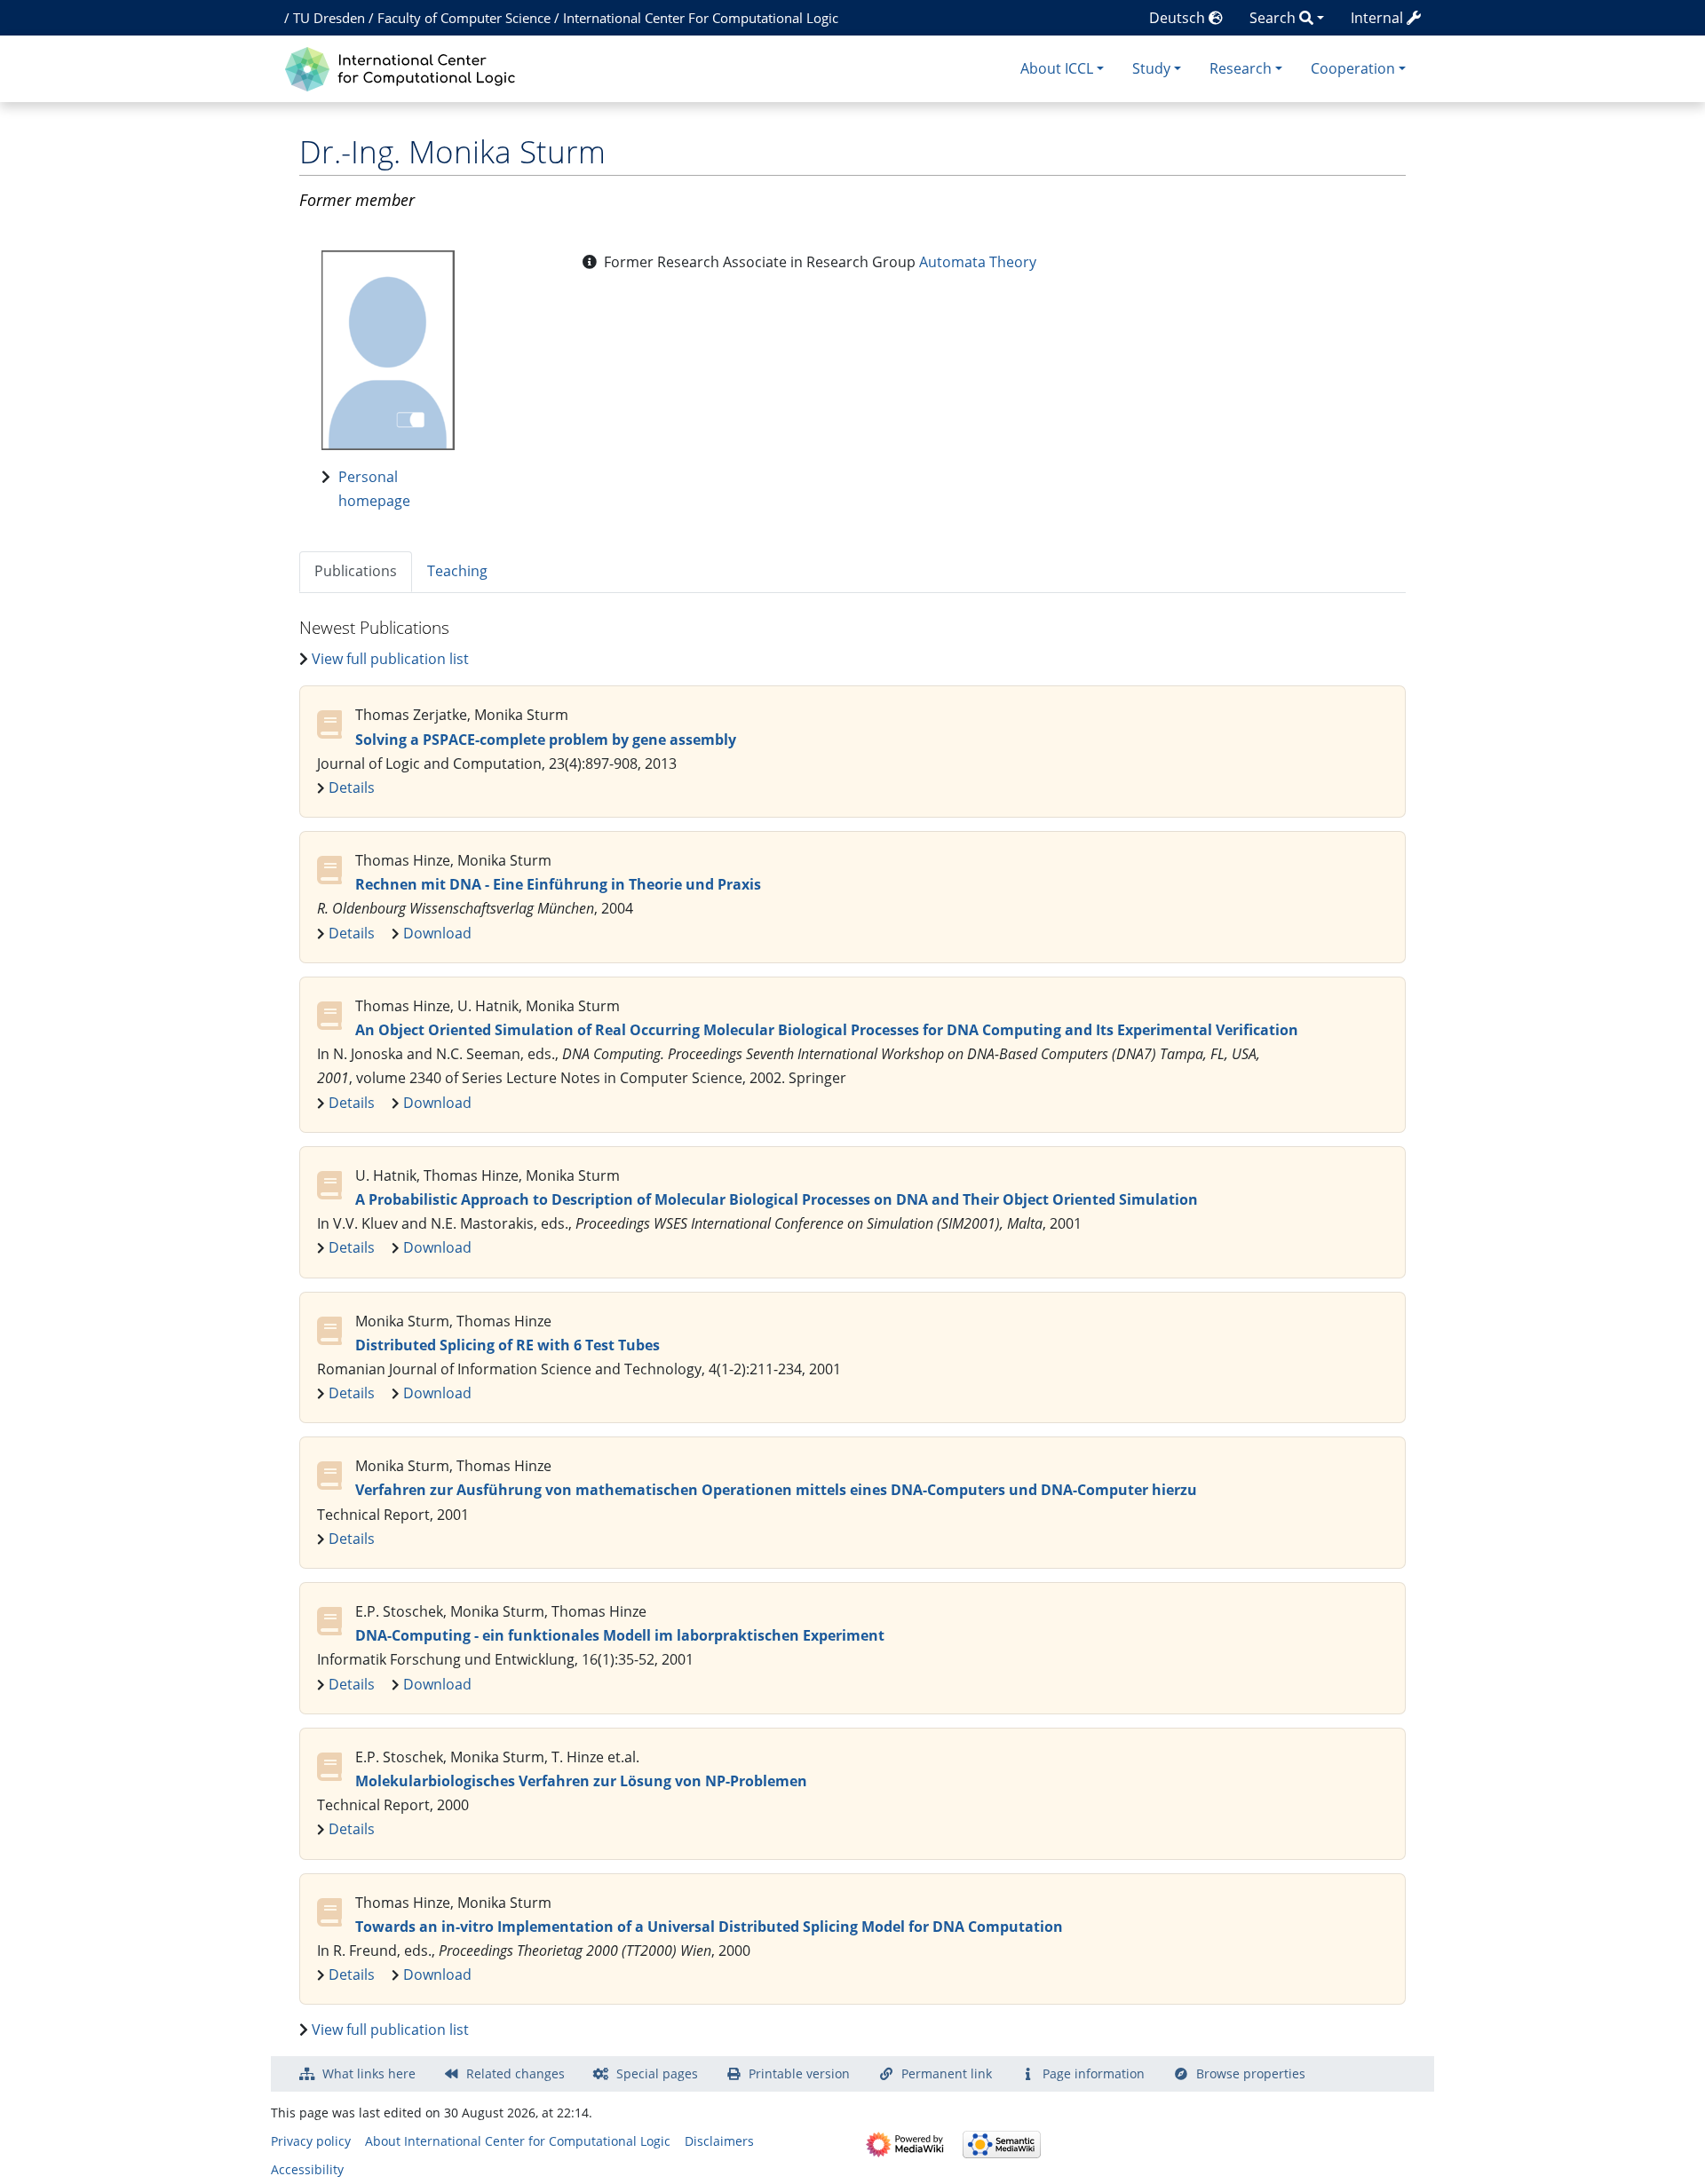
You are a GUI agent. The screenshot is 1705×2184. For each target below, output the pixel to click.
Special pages (657, 2073)
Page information (1094, 2073)
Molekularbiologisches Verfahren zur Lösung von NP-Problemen (581, 1781)
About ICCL (1057, 68)
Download (437, 933)
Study (1151, 68)
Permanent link (947, 2073)
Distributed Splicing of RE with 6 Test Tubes (508, 1345)
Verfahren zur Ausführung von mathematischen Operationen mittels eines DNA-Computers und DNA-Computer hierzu (776, 1490)
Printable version (799, 2073)
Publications (356, 571)
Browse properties (1251, 2073)
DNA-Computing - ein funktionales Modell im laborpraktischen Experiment (620, 1635)
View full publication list (390, 659)
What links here (369, 2073)
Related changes (515, 2073)
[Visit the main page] (404, 67)
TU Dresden (329, 18)
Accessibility (307, 2169)
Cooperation (1353, 68)
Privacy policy (311, 2141)
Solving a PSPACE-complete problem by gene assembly (546, 740)
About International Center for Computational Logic (518, 2141)
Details (352, 787)
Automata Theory (978, 262)
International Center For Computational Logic (701, 18)
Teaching (457, 571)
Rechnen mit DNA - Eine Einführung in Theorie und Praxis (558, 884)
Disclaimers (719, 2141)
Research (1241, 68)
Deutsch (1179, 18)
